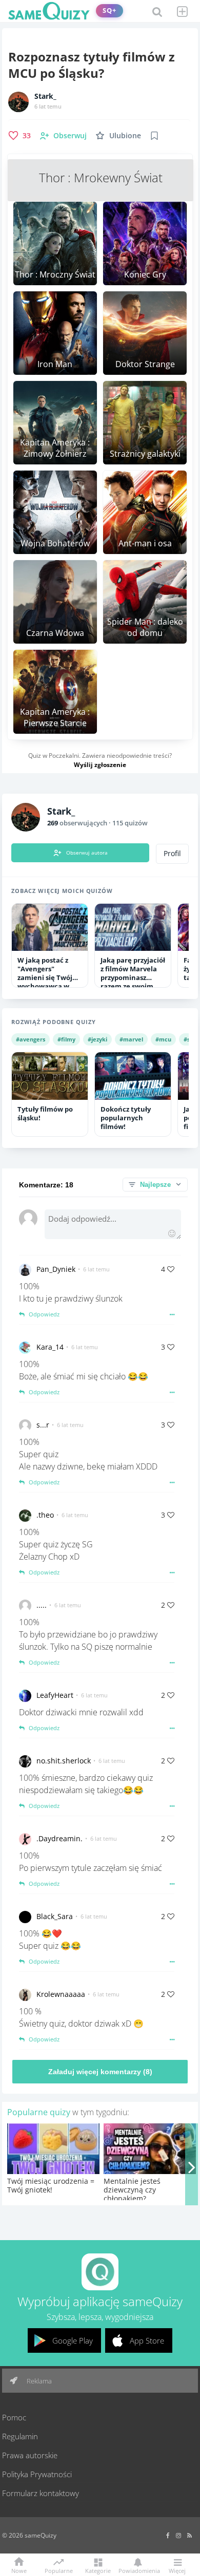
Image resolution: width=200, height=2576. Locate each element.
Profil (172, 854)
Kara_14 (50, 1347)
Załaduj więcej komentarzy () (100, 2072)
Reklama (38, 2381)
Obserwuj (70, 135)
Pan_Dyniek (56, 1269)
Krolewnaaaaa (61, 1994)
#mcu (163, 1039)
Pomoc (14, 2417)
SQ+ (109, 10)
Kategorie (98, 2570)
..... (42, 1605)
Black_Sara (55, 1916)
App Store (147, 2340)
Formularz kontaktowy (41, 2493)
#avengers (31, 1039)
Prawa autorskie (30, 2455)
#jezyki (97, 1039)
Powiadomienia (137, 2570)
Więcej (177, 2570)
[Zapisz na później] (154, 136)
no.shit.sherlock (64, 1761)
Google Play (73, 2340)
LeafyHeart (55, 1695)
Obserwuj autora (87, 853)
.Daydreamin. (59, 1838)
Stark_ (45, 96)
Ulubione (125, 135)
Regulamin (20, 2436)
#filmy (66, 1039)
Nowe (19, 2570)
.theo (45, 1515)
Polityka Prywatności (37, 2474)
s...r (43, 1425)
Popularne (59, 2570)
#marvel (131, 1039)
